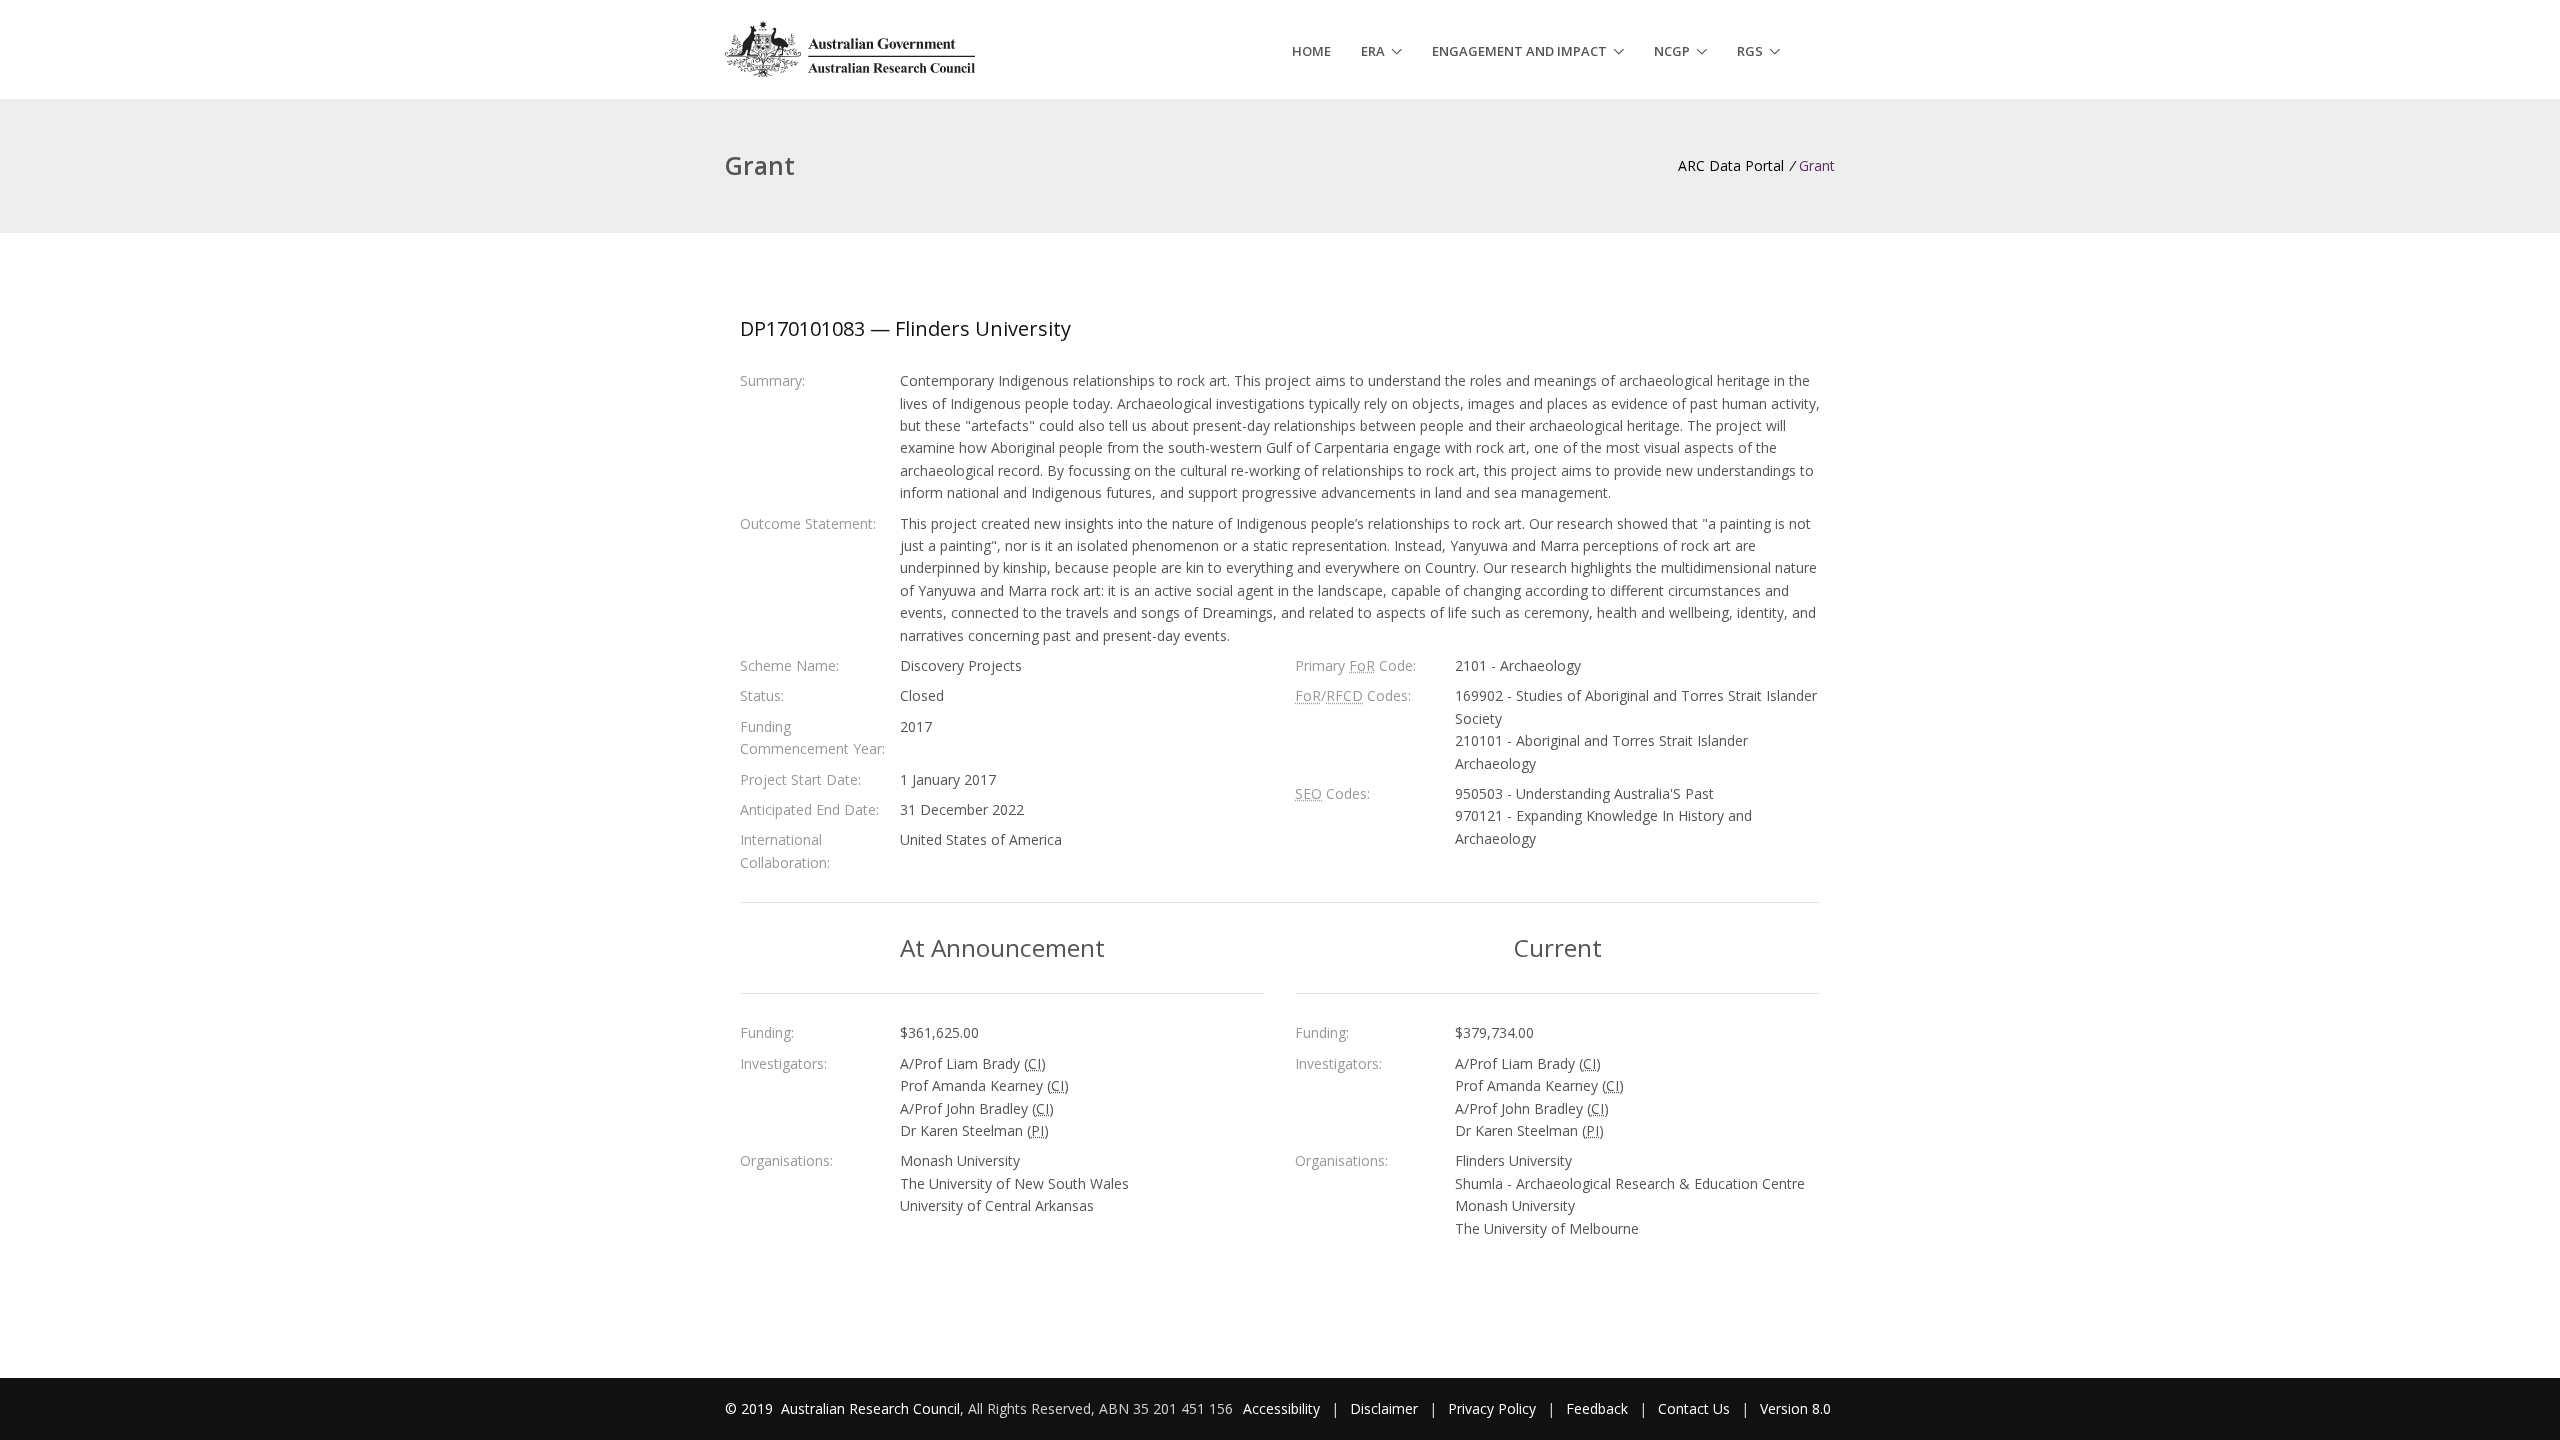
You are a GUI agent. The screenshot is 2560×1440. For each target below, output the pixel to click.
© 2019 (751, 1408)
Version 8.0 (1795, 1408)
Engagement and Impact (1519, 51)
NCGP (1672, 51)
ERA (1373, 51)
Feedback (1597, 1408)
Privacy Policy (1492, 1408)
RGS (1750, 51)
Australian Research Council (870, 1408)
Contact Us (1694, 1408)
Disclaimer (1384, 1408)
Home (1311, 51)
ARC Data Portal (1731, 165)
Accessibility (1281, 1408)
